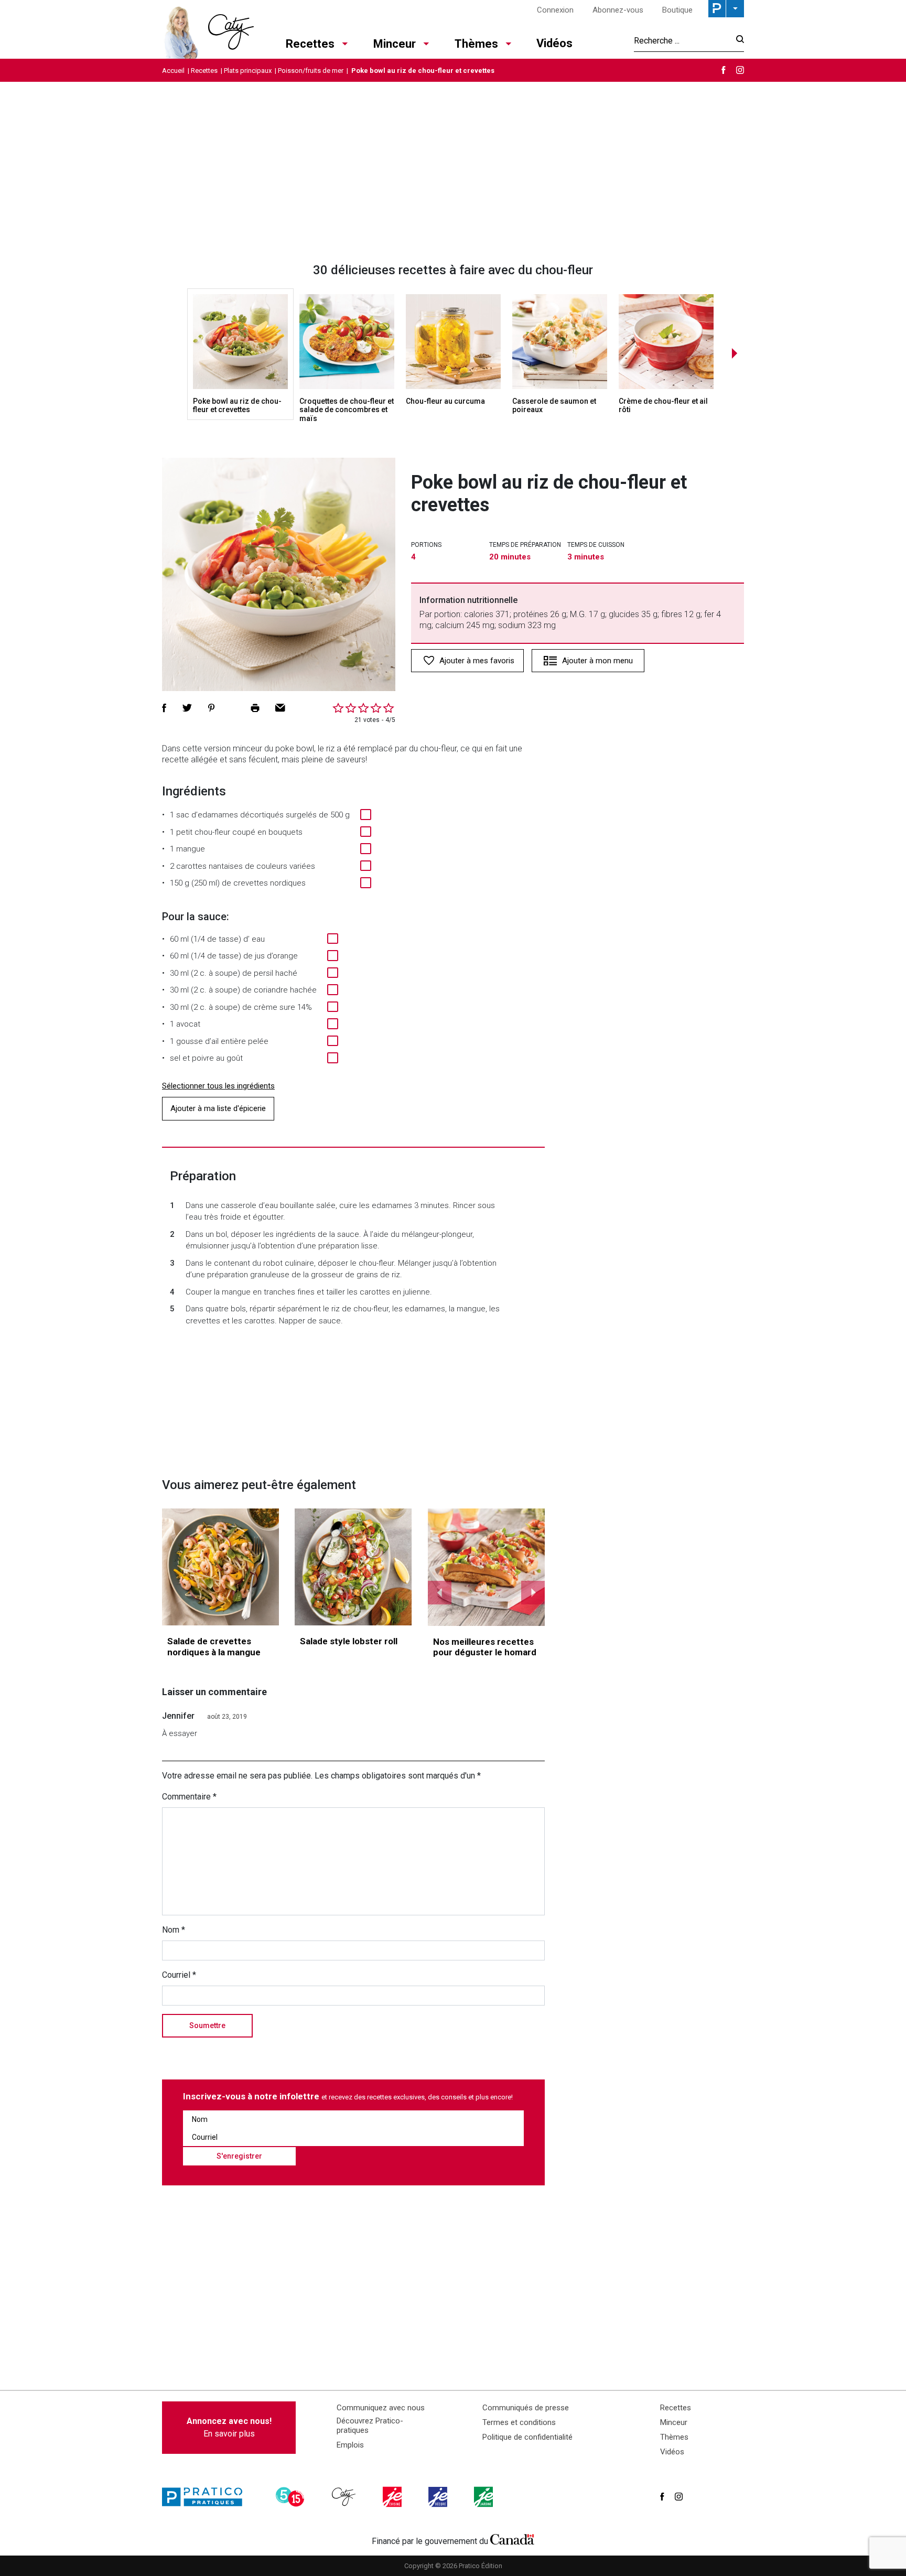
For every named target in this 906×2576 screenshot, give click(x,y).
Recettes (310, 44)
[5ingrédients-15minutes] (292, 2497)
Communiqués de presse (526, 2408)
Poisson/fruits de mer (311, 71)
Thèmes (476, 44)
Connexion (555, 10)
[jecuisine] (393, 2497)
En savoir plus (229, 2427)
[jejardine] (484, 2497)
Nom (174, 1930)
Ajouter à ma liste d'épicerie (218, 1108)
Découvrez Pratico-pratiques (370, 2426)
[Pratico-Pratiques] (207, 2497)
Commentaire (189, 1797)
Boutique (677, 10)
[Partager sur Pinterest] (211, 708)
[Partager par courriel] (280, 708)
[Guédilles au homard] (487, 1567)
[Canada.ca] (512, 2539)
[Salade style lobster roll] (353, 1567)
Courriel (179, 1975)
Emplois (350, 2445)
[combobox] (682, 40)
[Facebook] (724, 70)
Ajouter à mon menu (597, 661)
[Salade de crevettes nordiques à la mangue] (220, 1567)
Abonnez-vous (618, 10)
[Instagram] (740, 70)
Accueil (173, 71)
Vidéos (554, 43)
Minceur (395, 44)
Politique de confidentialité (527, 2437)
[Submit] (737, 41)
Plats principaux (248, 71)
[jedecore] (439, 2497)
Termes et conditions (519, 2422)
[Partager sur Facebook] (164, 708)
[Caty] (345, 2497)
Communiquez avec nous (381, 2408)
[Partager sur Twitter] (187, 708)
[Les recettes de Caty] (208, 29)
